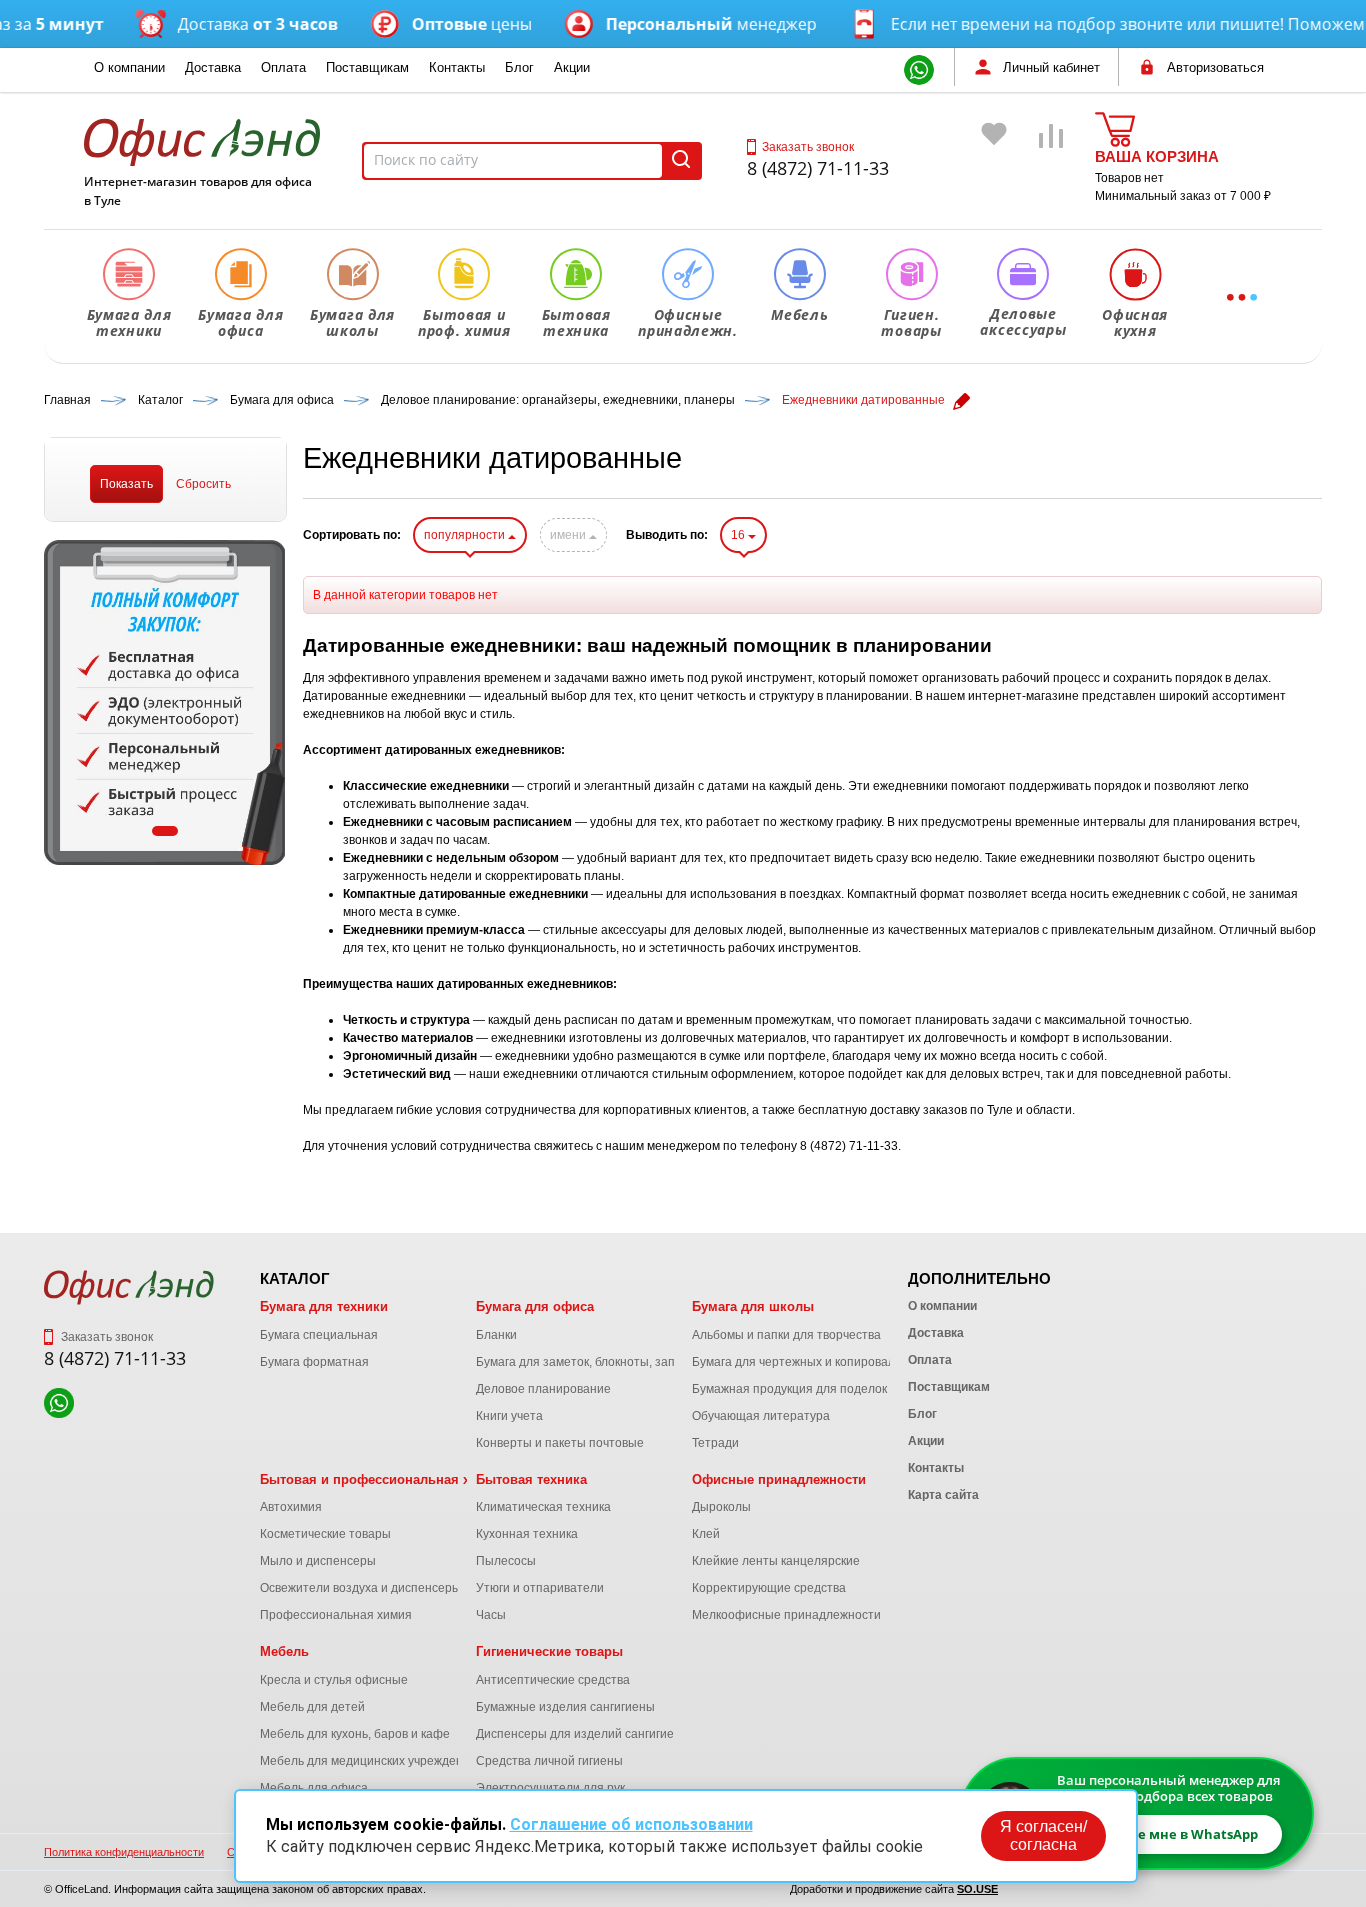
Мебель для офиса (314, 1788)
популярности (466, 535)
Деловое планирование (543, 1389)
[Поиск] (681, 161)
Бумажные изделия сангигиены (565, 1707)
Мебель (284, 1651)
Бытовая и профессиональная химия (382, 1479)
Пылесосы (506, 1561)
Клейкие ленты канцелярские (776, 1561)
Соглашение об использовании (631, 1824)
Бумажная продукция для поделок (789, 1389)
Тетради (715, 1443)
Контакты (457, 67)
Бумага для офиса (535, 1306)
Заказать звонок (807, 147)
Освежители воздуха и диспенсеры (360, 1588)
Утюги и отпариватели (540, 1588)
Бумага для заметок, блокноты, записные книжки (614, 1362)
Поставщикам (367, 67)
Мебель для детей (312, 1707)
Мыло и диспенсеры (318, 1561)
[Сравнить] (1052, 164)
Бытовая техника (531, 1479)
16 (739, 535)
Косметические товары (325, 1534)
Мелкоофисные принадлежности (786, 1615)
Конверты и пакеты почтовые (560, 1443)
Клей (706, 1534)
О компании (129, 67)
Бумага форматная (314, 1362)
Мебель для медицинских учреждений (368, 1761)
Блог (519, 67)
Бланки (496, 1335)
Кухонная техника (527, 1534)
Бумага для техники (324, 1306)
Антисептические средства (553, 1680)
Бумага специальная (319, 1335)
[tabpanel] (165, 702)
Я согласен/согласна (1043, 1835)
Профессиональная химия (336, 1615)
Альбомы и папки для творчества (786, 1335)
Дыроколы (721, 1507)
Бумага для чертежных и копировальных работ (826, 1362)
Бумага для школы (753, 1306)
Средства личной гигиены (549, 1761)
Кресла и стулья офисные (334, 1680)
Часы (491, 1615)
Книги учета (509, 1416)
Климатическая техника (543, 1507)
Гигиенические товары (549, 1651)
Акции (572, 67)
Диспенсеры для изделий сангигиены (583, 1734)
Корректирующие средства (769, 1588)
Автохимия (291, 1507)
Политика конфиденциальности (124, 1852)
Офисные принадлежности (779, 1479)
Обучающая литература (761, 1416)
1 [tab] (165, 831)
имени (569, 535)
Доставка (213, 67)
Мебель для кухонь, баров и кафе (355, 1734)
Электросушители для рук (550, 1788)
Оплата (283, 67)
